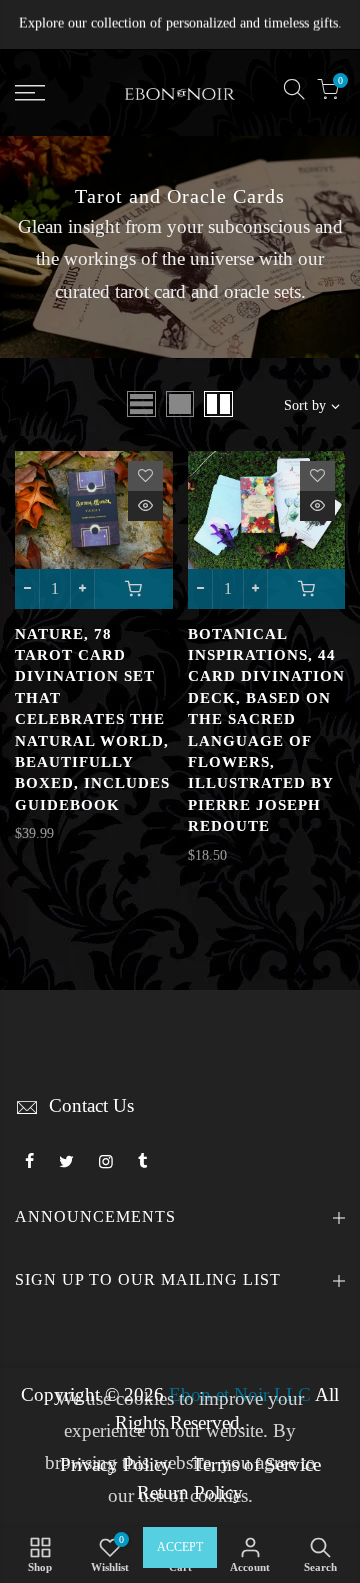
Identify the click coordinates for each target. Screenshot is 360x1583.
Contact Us (91, 1106)
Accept (180, 1547)
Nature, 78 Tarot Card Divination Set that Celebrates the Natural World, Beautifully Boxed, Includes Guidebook (92, 719)
